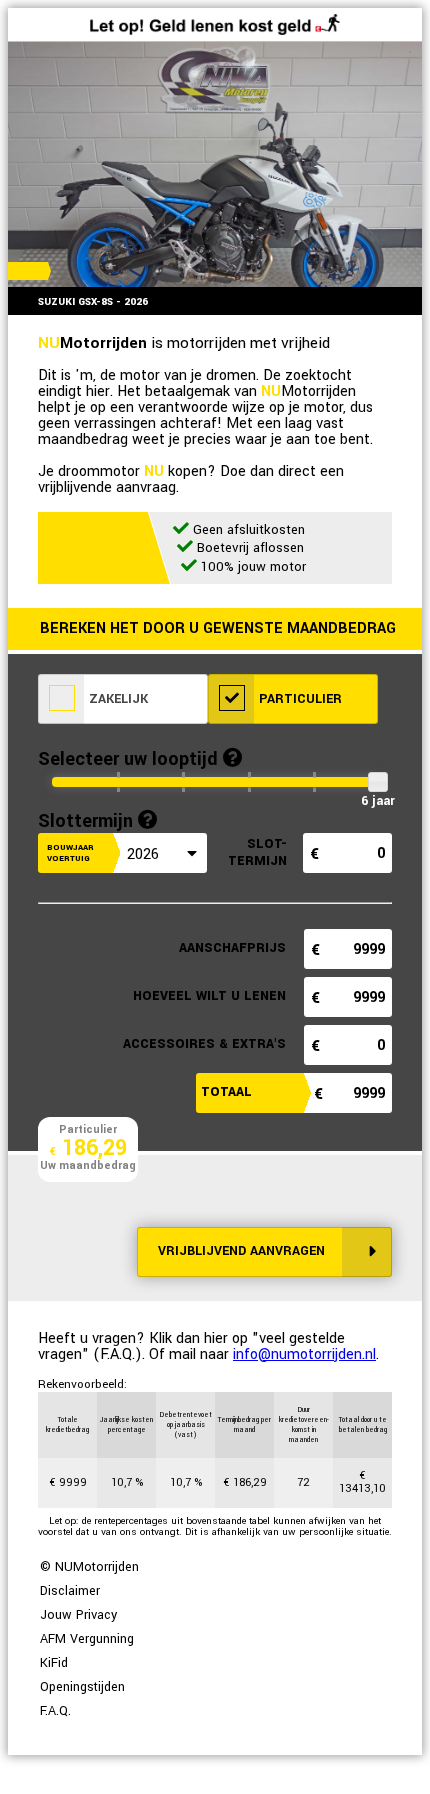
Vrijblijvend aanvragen (241, 1251)
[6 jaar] (377, 781)
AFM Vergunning (87, 1639)
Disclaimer (70, 1591)
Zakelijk (116, 699)
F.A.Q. (55, 1711)
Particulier (298, 699)
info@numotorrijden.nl (304, 1354)
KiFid (54, 1663)
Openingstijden (82, 1687)
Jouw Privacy (78, 1615)
